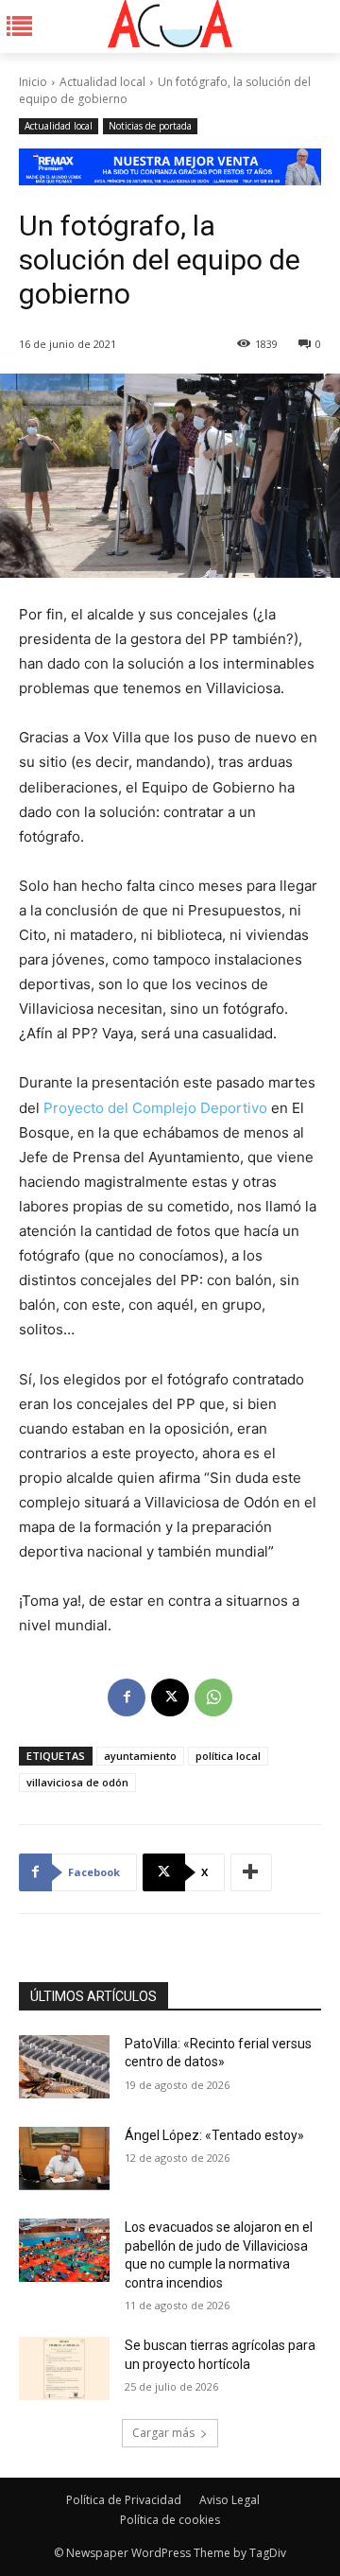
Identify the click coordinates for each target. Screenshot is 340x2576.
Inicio (33, 82)
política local (228, 1756)
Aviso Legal (229, 2500)
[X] (170, 1697)
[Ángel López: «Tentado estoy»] (64, 2158)
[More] (251, 1872)
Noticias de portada (150, 126)
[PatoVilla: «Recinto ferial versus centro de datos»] (64, 2067)
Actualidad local (102, 82)
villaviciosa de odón (77, 1782)
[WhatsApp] (213, 1697)
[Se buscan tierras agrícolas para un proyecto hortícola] (64, 2368)
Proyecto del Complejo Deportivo (155, 1108)
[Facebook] (127, 1697)
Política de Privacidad (124, 2500)
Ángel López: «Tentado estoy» (214, 2135)
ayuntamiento (140, 1756)
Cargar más (163, 2433)
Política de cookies (170, 2520)
